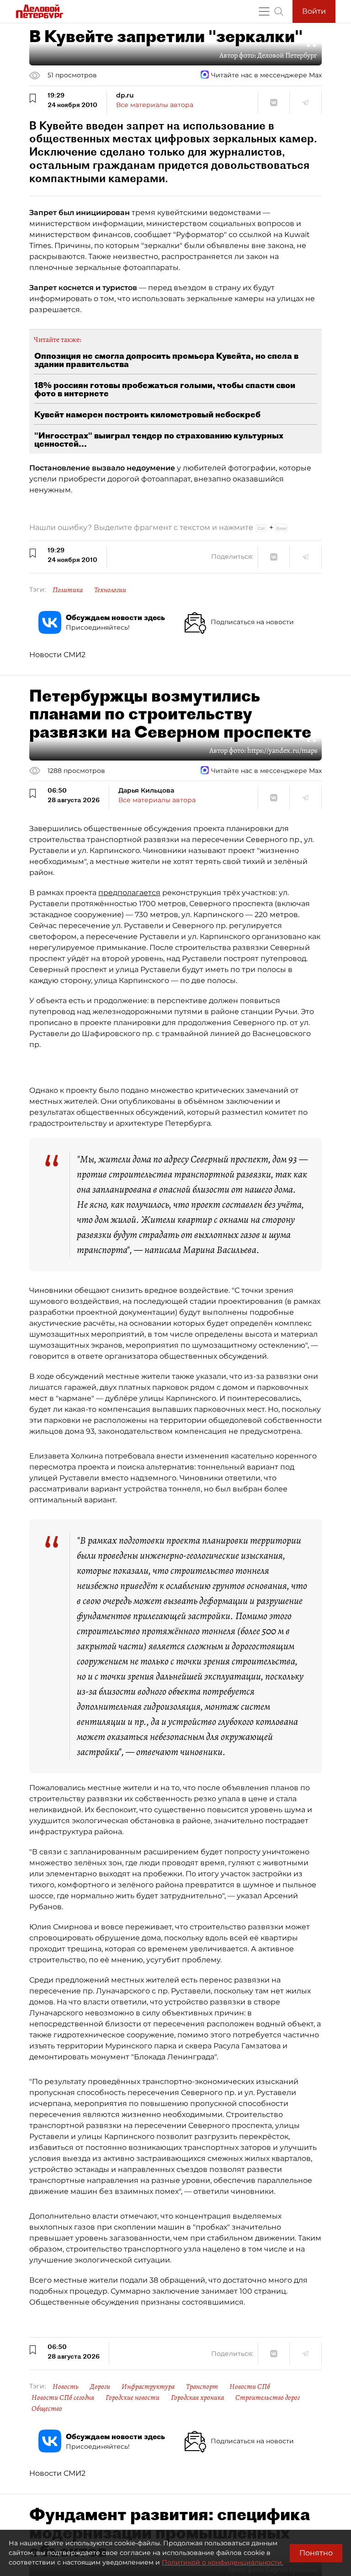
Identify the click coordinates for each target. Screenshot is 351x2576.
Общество (47, 2409)
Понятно (316, 2553)
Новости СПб (250, 2387)
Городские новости (133, 2398)
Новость (66, 2387)
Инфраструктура (148, 2387)
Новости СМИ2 (57, 655)
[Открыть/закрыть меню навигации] (264, 11)
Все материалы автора (155, 105)
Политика (68, 590)
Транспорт (202, 2387)
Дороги (100, 2387)
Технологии (110, 590)
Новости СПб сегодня (63, 2398)
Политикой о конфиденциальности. (223, 2562)
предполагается (129, 893)
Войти (314, 11)
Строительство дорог (268, 2398)
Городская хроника (197, 2398)
